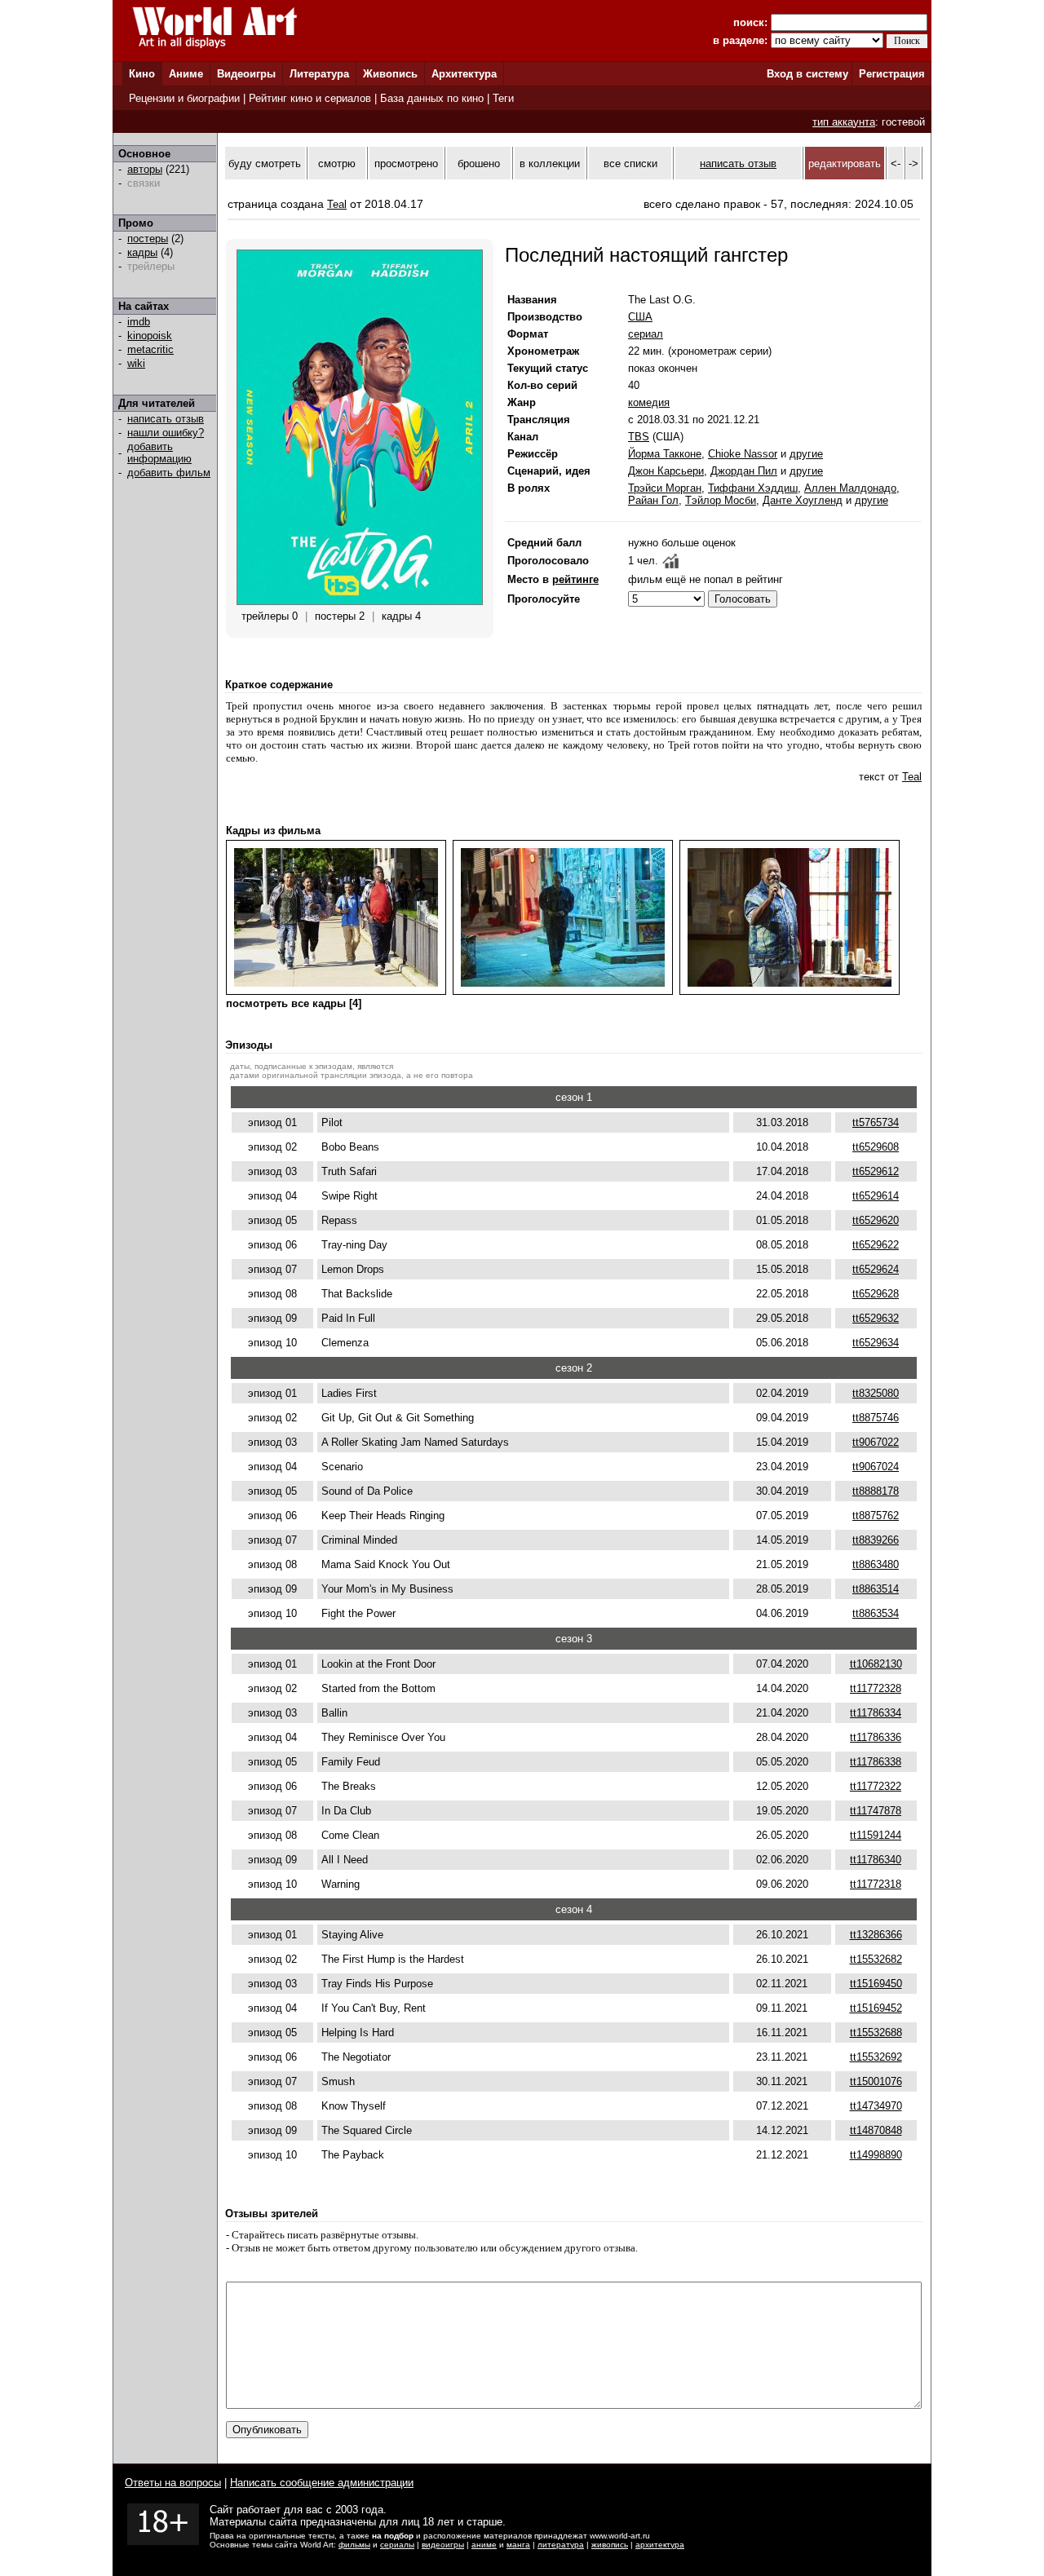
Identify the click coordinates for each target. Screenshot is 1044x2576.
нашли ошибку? (166, 433)
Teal (337, 204)
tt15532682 (876, 1959)
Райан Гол (653, 500)
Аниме (186, 74)
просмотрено (406, 163)
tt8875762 (876, 1516)
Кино (142, 74)
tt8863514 (876, 1589)
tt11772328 (876, 1688)
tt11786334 (876, 1713)
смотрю (337, 163)
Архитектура (464, 74)
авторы (145, 169)
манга (518, 2545)
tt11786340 (876, 1860)
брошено (479, 163)
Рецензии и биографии (184, 98)
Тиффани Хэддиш (753, 488)
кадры (142, 252)
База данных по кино (432, 98)
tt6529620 (876, 1220)
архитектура (660, 2545)
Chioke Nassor (743, 454)
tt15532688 (876, 2033)
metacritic (150, 349)
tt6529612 (876, 1171)
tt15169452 (876, 2008)
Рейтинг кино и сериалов (310, 98)
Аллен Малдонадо (850, 488)
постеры (148, 239)
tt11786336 (876, 1737)
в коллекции (550, 163)
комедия (649, 402)
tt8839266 (876, 1540)
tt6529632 (876, 1318)
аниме (484, 2545)
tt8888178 (876, 1491)
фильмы (354, 2545)
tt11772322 (876, 1786)
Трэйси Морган (665, 488)
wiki (136, 363)
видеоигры (443, 2545)
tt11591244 (876, 1835)
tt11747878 (876, 1811)
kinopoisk (150, 336)
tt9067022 (876, 1442)
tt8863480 (876, 1564)
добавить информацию (159, 453)
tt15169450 (876, 1984)
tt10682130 (876, 1664)
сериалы (397, 2545)
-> (913, 163)
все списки (630, 163)
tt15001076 (876, 2081)
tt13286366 (876, 1935)
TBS (639, 437)
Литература (319, 74)
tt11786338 (876, 1762)
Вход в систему (807, 74)
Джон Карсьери (666, 471)
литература (561, 2545)
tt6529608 (876, 1147)
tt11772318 (876, 1884)
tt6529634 (876, 1343)
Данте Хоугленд (803, 500)
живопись (610, 2545)
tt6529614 (876, 1196)
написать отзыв (166, 419)
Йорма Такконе (665, 454)
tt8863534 (876, 1613)
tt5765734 (876, 1122)
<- (896, 163)
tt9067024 (876, 1467)
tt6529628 (876, 1294)
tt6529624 (876, 1269)
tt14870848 (876, 2130)
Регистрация (892, 74)
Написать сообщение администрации (322, 2483)
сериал (646, 334)
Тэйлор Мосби (721, 500)
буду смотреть (265, 163)
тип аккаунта (844, 122)
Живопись (390, 74)
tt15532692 (876, 2057)
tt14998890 (876, 2155)
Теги (503, 98)
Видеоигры (246, 74)
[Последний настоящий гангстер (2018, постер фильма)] (360, 601)
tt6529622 (876, 1245)
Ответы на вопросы (173, 2483)
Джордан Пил (744, 471)
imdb (139, 322)
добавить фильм (169, 473)
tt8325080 (876, 1393)
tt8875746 (876, 1418)
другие (806, 454)
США (640, 317)
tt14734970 (876, 2106)
